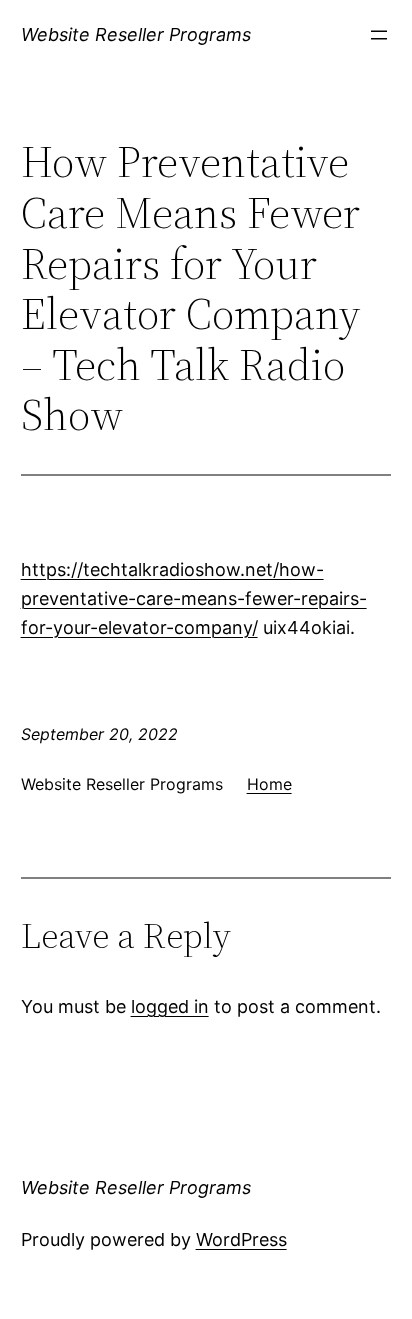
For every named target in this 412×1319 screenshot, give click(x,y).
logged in (170, 1006)
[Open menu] (379, 35)
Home (269, 784)
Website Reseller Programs (136, 34)
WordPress (241, 1239)
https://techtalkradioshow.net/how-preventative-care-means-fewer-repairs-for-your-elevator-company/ (194, 598)
